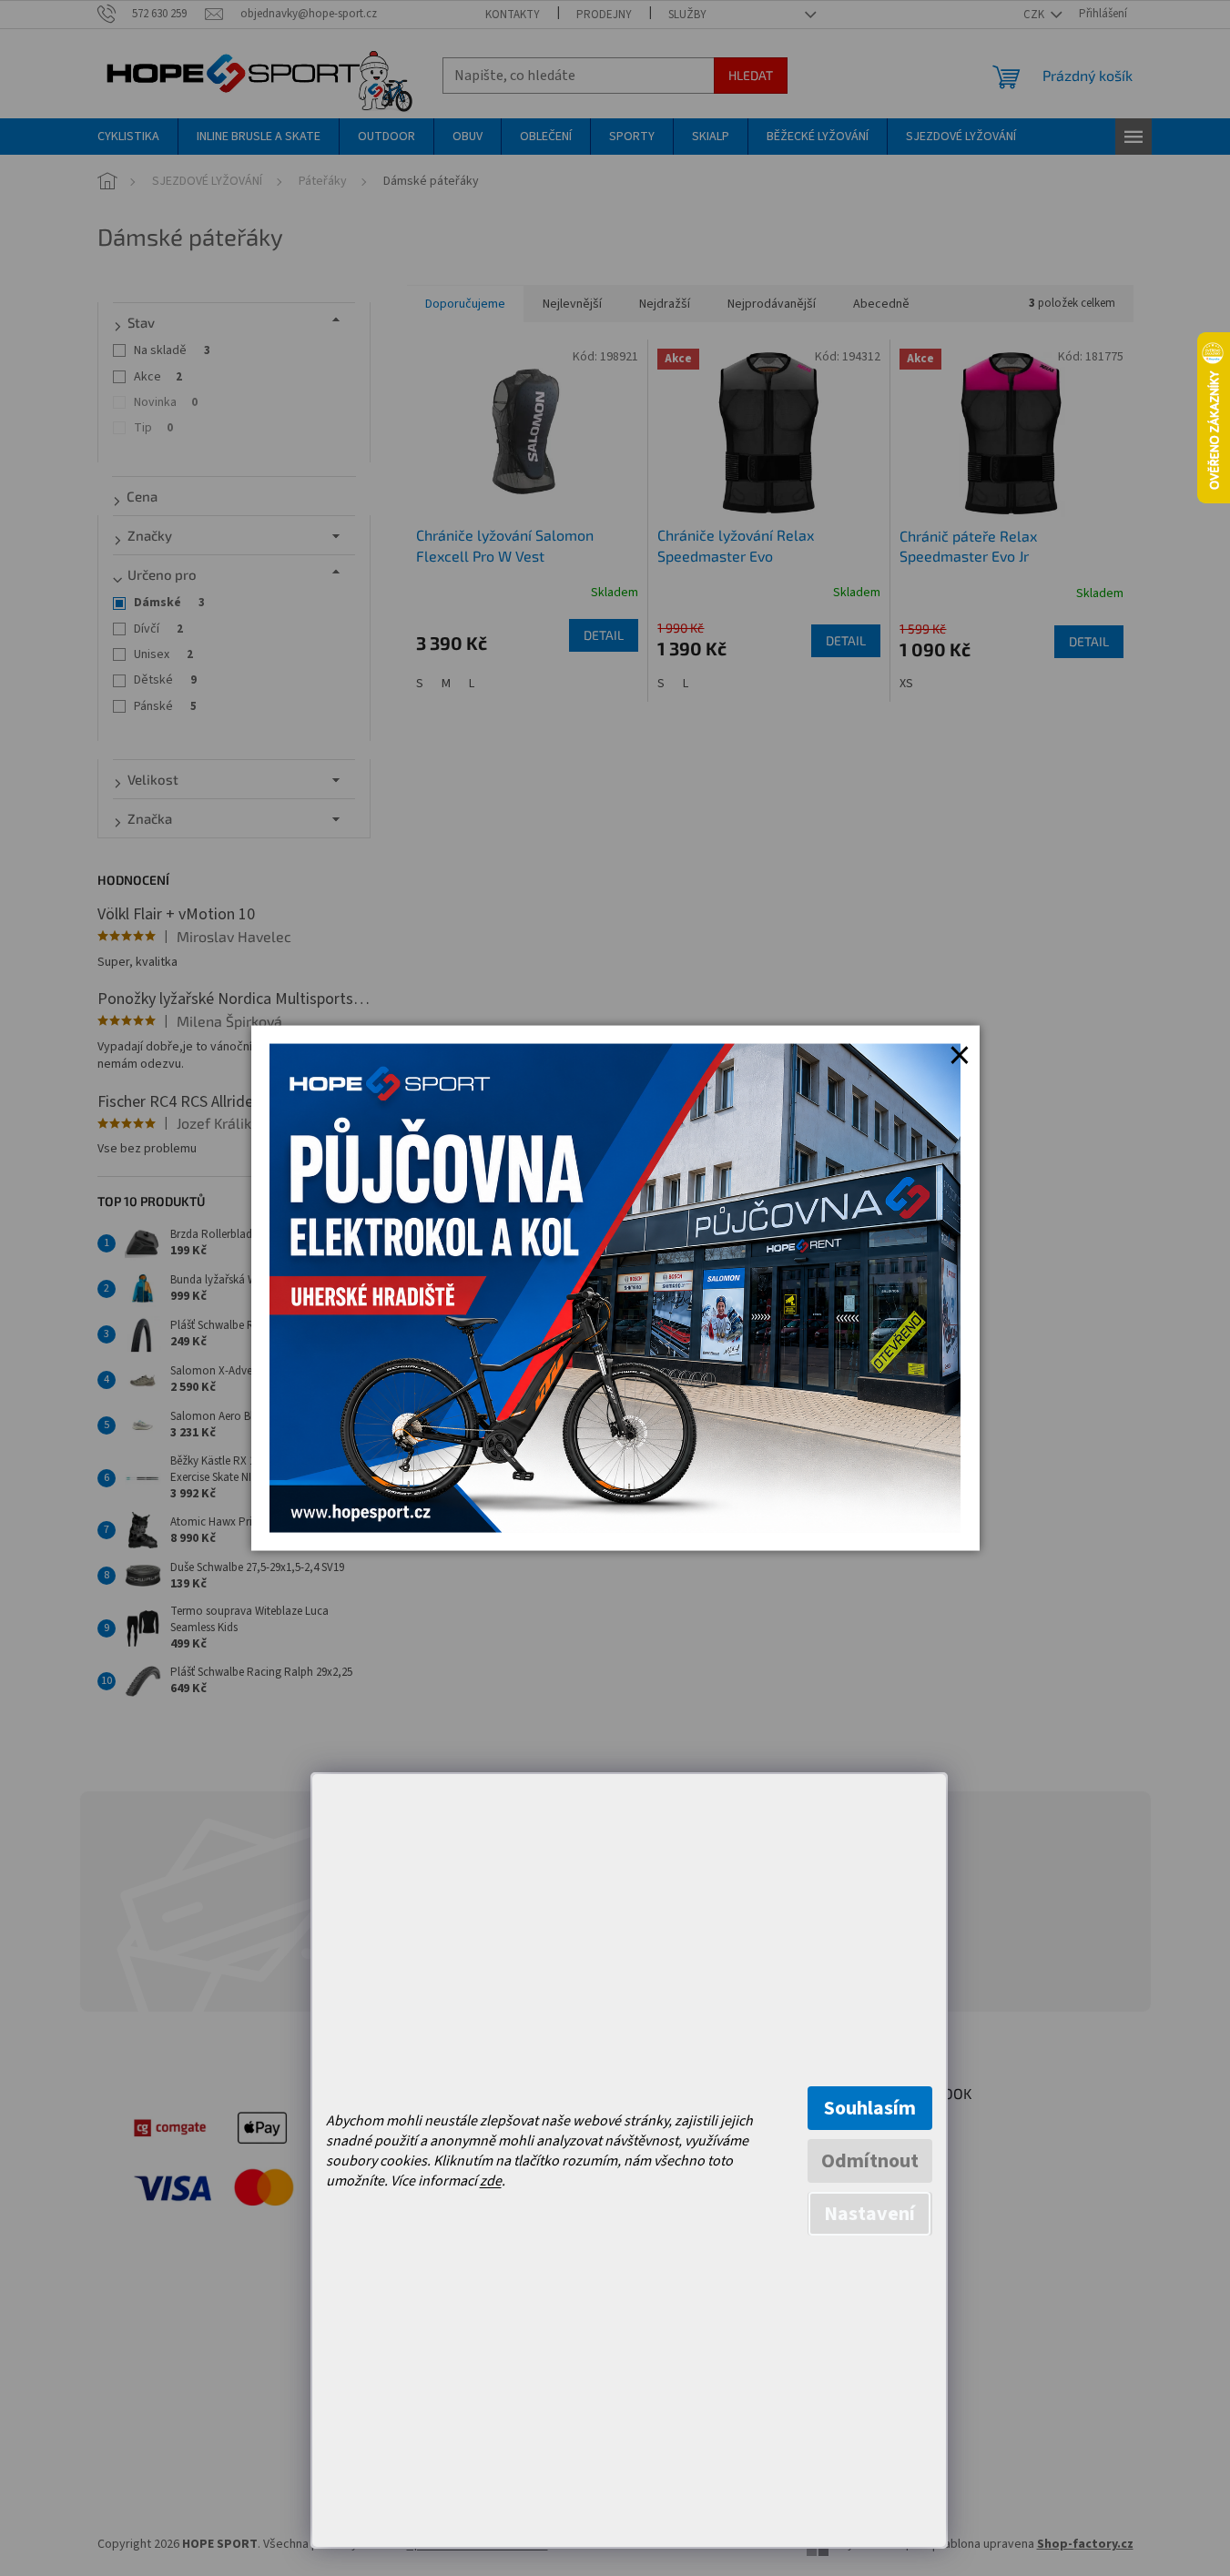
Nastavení (869, 2214)
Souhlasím (870, 2108)
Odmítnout (870, 2161)
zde (491, 2181)
